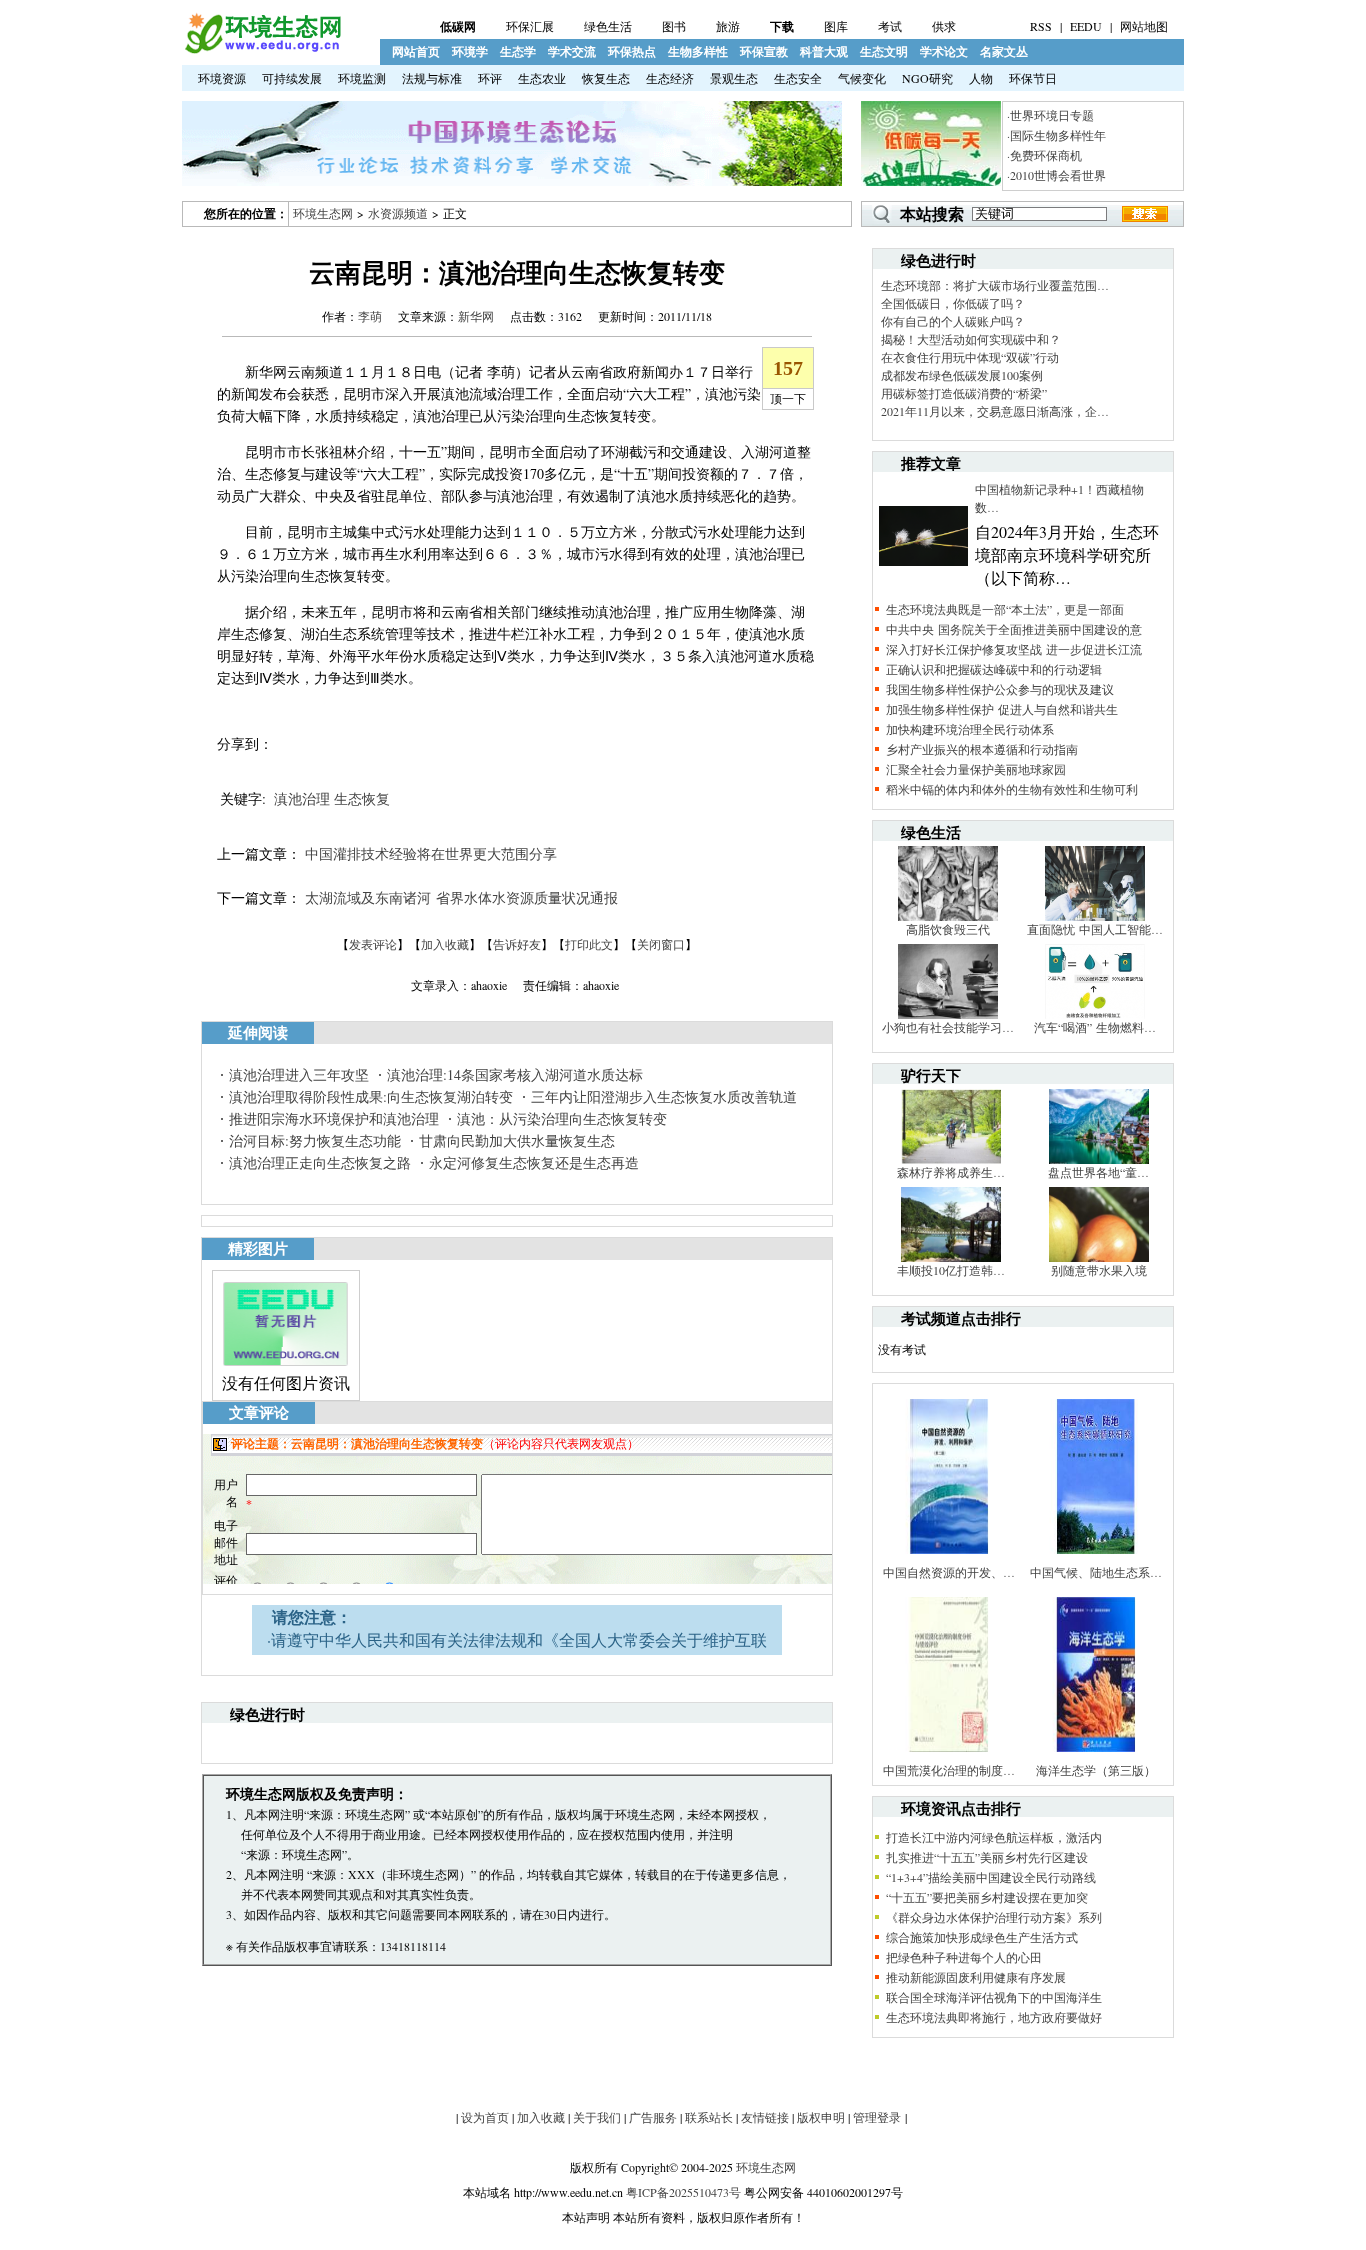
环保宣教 (764, 51)
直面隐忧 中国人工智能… (1095, 929)
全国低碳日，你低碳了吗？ (953, 303)
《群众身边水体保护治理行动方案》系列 (994, 1917)
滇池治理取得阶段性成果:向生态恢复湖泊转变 (371, 1096)
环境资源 (222, 78)
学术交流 (572, 51)
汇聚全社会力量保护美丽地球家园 (976, 769)
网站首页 (416, 51)
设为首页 (485, 2117)
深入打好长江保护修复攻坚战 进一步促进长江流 (1014, 649)
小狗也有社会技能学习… (948, 1027)
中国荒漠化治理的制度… (949, 1770)
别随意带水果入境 (1099, 1270)
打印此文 (589, 944)
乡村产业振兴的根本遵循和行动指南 (982, 749)
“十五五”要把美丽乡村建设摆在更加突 (987, 1897)
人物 (981, 78)
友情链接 (765, 2117)
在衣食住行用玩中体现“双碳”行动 (970, 357)
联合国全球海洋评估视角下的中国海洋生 (994, 1997)
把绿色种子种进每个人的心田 (964, 1957)
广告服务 (653, 2117)
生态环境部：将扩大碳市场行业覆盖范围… (995, 285)
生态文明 (884, 51)
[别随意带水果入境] (1099, 1257)
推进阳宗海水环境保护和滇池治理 (334, 1118)
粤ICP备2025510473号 (683, 2192)
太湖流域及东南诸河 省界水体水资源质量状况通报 (461, 897)
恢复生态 (606, 78)
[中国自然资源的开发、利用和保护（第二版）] (949, 1559)
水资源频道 (398, 213)
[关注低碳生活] (931, 181)
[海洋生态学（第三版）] (1096, 1757)
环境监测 (362, 78)
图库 (836, 26)
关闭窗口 (661, 944)
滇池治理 (302, 798)
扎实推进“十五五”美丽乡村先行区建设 (987, 1857)
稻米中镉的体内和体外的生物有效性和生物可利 (1012, 789)
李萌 (370, 316)
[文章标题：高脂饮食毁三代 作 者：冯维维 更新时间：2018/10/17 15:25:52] (948, 916)
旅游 (728, 26)
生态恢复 (362, 798)
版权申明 (821, 2117)
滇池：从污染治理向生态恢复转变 (562, 1118)
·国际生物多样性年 (1056, 135)
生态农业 (542, 78)
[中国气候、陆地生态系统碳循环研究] (1096, 1559)
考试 (890, 26)
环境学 (470, 51)
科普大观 (824, 51)
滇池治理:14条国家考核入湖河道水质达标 (515, 1074)
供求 (944, 26)
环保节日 (1033, 78)
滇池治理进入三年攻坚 (299, 1074)
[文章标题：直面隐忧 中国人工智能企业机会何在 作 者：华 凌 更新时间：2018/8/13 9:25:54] (1095, 916)
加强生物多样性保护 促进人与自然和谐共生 (1002, 709)
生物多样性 (698, 51)
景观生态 (734, 78)
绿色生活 (608, 26)
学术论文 (944, 51)
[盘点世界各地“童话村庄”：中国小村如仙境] (1099, 1159)
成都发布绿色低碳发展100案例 (962, 375)
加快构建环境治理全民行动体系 (970, 729)
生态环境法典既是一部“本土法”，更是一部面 (1005, 609)
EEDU (1086, 26)
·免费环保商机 (1044, 155)
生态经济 (670, 78)
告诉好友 (517, 944)
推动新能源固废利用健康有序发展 (976, 1977)
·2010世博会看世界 (1056, 175)
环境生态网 (323, 213)
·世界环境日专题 (1050, 115)
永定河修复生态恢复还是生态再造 (534, 1162)
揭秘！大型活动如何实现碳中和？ (971, 339)
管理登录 (877, 2117)
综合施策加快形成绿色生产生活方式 (982, 1937)
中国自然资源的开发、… (949, 1572)
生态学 (518, 51)
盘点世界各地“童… (1098, 1172)
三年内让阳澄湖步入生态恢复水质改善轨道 (664, 1096)
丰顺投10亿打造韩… (951, 1270)
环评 (490, 78)
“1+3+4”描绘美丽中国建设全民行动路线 (991, 1877)
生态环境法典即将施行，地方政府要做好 (994, 2017)
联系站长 (709, 2117)
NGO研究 (927, 78)
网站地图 (1144, 26)
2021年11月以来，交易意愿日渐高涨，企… (995, 411)
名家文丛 (1004, 51)
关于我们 (597, 2117)
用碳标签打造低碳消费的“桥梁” (964, 393)
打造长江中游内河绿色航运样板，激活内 (994, 1837)
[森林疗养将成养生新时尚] (951, 1159)
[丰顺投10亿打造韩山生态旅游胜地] (951, 1257)
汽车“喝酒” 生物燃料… (1095, 1027)
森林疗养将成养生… (951, 1172)
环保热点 (632, 51)
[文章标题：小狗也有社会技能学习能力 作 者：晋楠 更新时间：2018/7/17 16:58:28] (948, 1014)
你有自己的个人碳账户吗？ (953, 321)
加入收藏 (445, 944)
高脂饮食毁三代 (948, 929)
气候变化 (862, 78)
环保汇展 (530, 26)
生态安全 (798, 78)
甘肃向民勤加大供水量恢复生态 (517, 1140)
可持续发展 (292, 78)
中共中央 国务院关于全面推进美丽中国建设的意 (1014, 629)
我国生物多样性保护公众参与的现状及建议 (1000, 689)
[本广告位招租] (512, 181)
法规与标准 (432, 78)
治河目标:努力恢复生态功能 (315, 1140)
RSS (1041, 26)
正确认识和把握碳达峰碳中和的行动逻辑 (994, 669)
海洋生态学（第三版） (1096, 1770)
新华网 (476, 316)
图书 (674, 26)
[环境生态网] (262, 49)
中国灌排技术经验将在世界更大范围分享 (431, 853)
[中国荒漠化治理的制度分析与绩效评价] (949, 1757)
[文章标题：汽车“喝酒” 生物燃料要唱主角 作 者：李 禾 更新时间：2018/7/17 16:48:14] (1095, 1014)
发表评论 (373, 944)
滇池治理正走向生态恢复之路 (320, 1162)
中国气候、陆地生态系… (1096, 1572)
